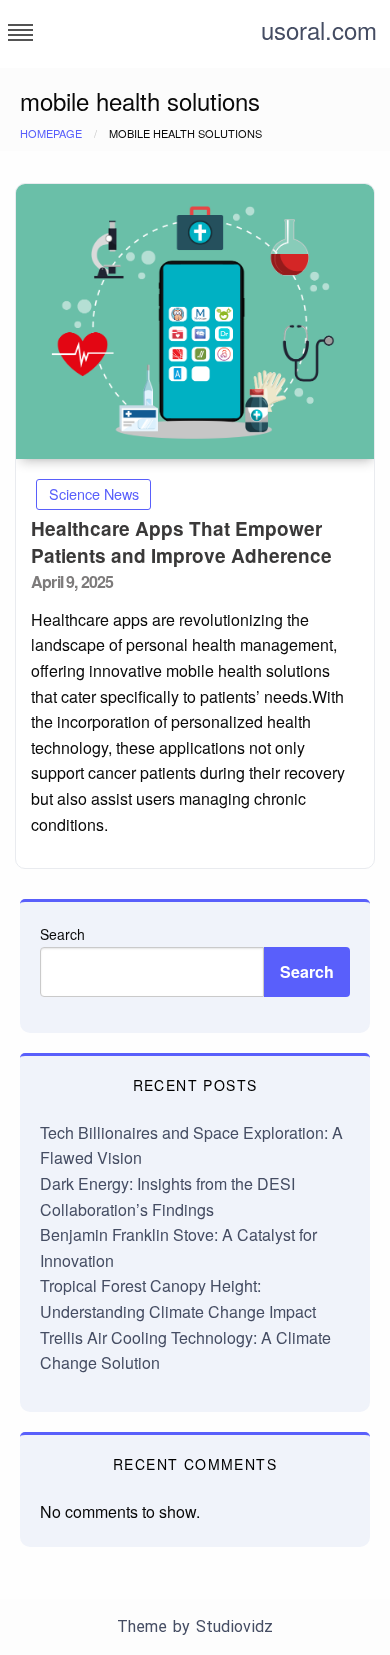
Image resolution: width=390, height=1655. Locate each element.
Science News (94, 493)
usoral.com (319, 29)
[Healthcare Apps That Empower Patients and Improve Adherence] (195, 321)
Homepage (51, 133)
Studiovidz (234, 1626)
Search (62, 934)
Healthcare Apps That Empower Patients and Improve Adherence (181, 542)
